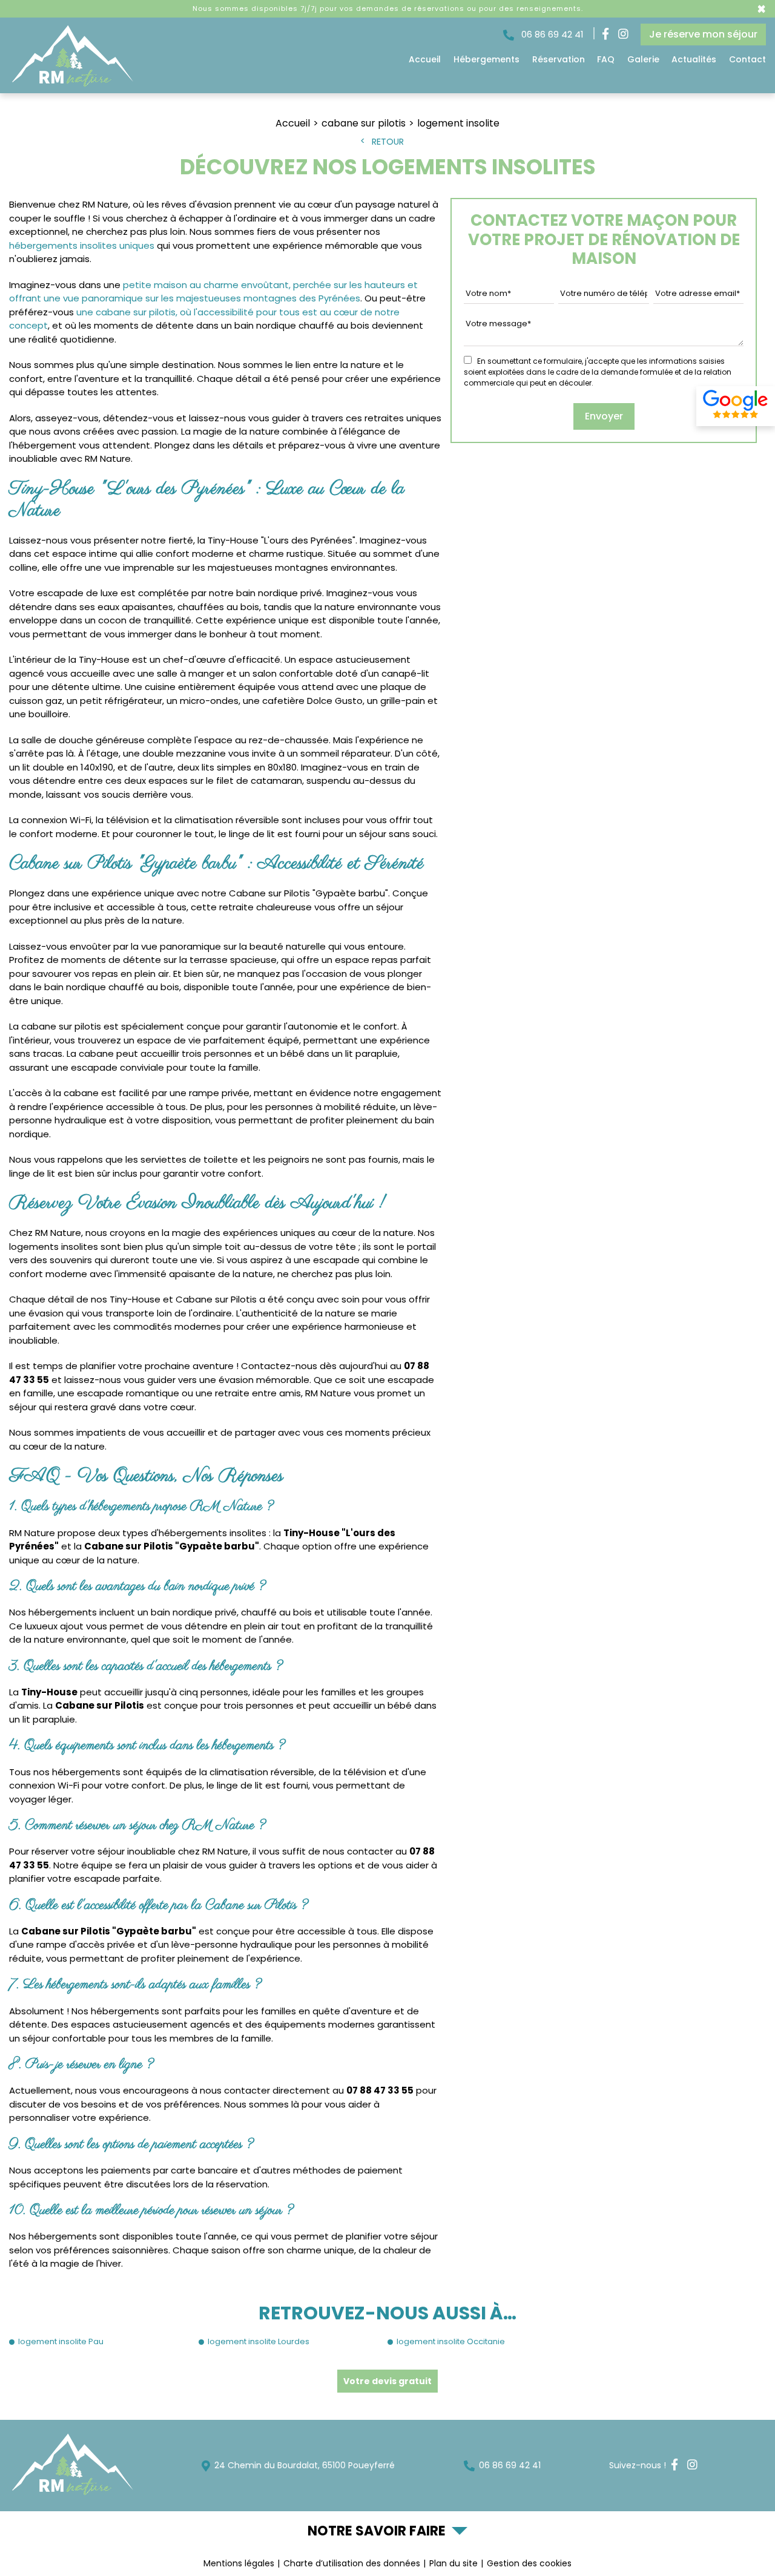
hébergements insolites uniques (82, 245)
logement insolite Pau (61, 2341)
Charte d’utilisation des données (352, 2563)
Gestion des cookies (529, 2563)
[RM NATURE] (71, 84)
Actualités (694, 59)
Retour (388, 142)
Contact (747, 59)
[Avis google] (736, 406)
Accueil (425, 59)
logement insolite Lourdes (259, 2341)
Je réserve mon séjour (703, 34)
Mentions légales (239, 2563)
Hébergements (486, 59)
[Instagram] (623, 35)
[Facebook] (605, 35)
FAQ (606, 59)
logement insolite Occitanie (451, 2341)
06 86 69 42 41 (551, 34)
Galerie (643, 59)
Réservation (559, 59)
